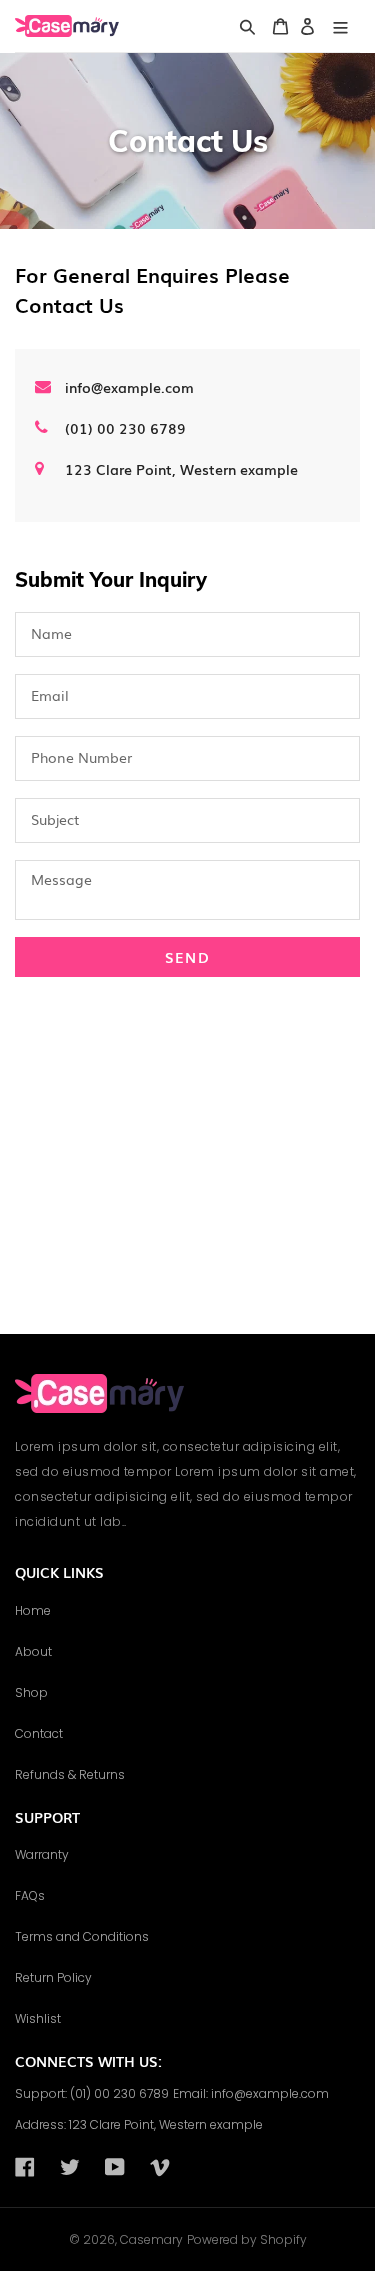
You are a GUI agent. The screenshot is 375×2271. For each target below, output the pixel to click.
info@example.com (129, 387)
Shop (31, 1692)
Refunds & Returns (70, 1774)
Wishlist (38, 2018)
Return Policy (53, 1977)
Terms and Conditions (82, 1936)
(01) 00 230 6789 (125, 428)
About (33, 1651)
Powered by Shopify (247, 2239)
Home (33, 1610)
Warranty (42, 1854)
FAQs (30, 1895)
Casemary (151, 2239)
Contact (39, 1733)
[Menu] (340, 26)
